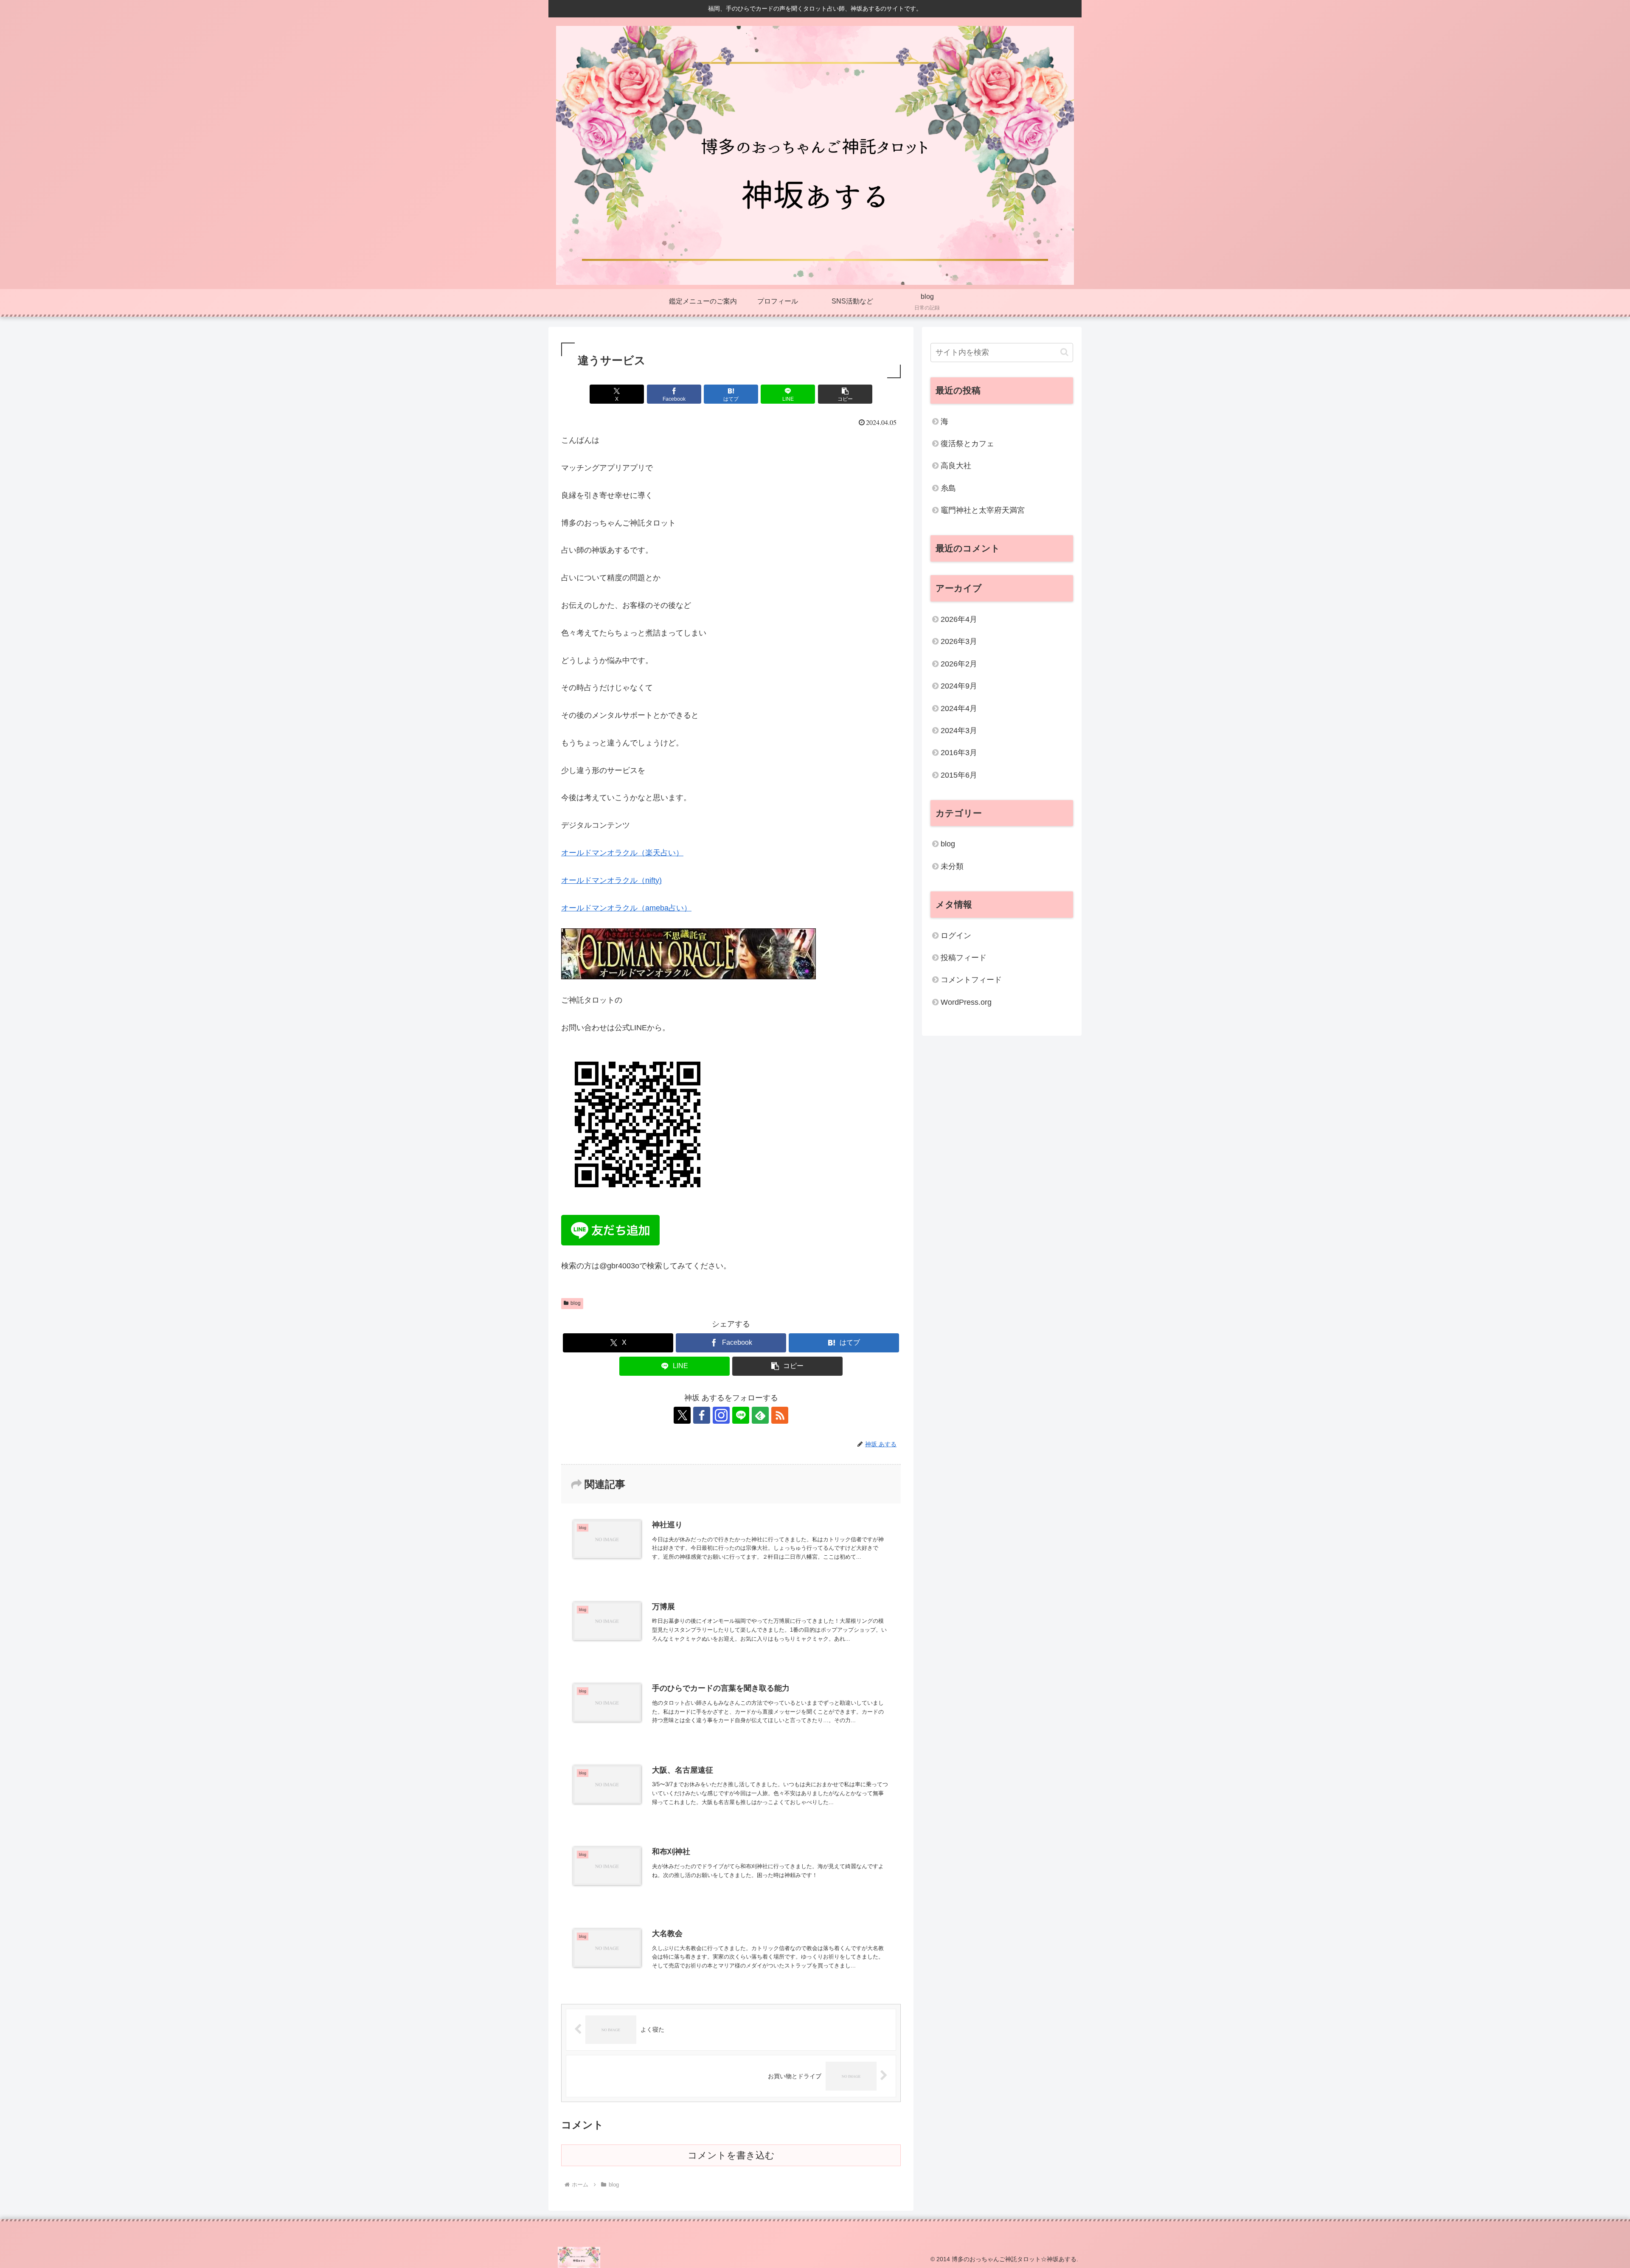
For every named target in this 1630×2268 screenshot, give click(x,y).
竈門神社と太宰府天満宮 (983, 510)
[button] (845, 394)
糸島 (948, 488)
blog (576, 1303)
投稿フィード (964, 958)
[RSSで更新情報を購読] (780, 1415)
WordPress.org (966, 1002)
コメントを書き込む (731, 2155)
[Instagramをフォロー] (721, 1415)
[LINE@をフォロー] (741, 1415)
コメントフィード (971, 980)
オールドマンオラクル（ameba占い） (626, 908)
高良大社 (956, 466)
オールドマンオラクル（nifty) (611, 880)
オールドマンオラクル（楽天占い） (622, 853)
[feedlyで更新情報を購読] (760, 1415)
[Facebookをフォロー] (702, 1415)
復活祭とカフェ (967, 444)
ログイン (956, 936)
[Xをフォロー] (682, 1415)
